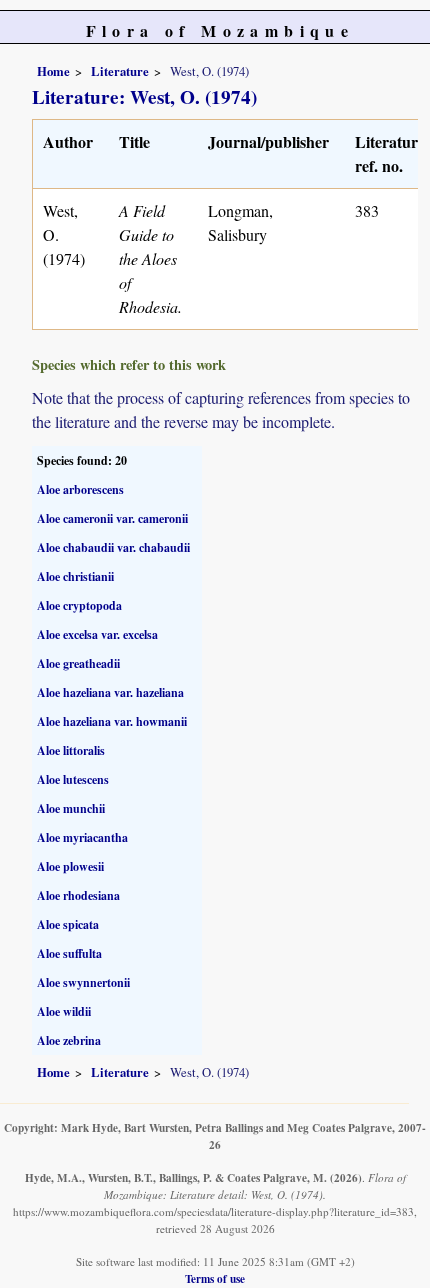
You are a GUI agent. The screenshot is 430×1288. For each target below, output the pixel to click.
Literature (120, 71)
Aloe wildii (64, 1011)
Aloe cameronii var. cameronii (112, 518)
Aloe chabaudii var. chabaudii (113, 547)
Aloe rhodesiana (78, 895)
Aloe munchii (71, 808)
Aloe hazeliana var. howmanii (112, 721)
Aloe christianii (75, 576)
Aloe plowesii (70, 866)
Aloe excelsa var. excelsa (97, 634)
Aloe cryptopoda (79, 605)
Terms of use (215, 1278)
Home (53, 71)
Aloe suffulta (69, 953)
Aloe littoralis (71, 750)
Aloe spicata (68, 924)
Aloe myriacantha (82, 837)
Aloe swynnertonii (83, 982)
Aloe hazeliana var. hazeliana (110, 692)
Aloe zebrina (69, 1040)
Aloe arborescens (80, 489)
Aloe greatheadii (78, 663)
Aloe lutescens (73, 779)
